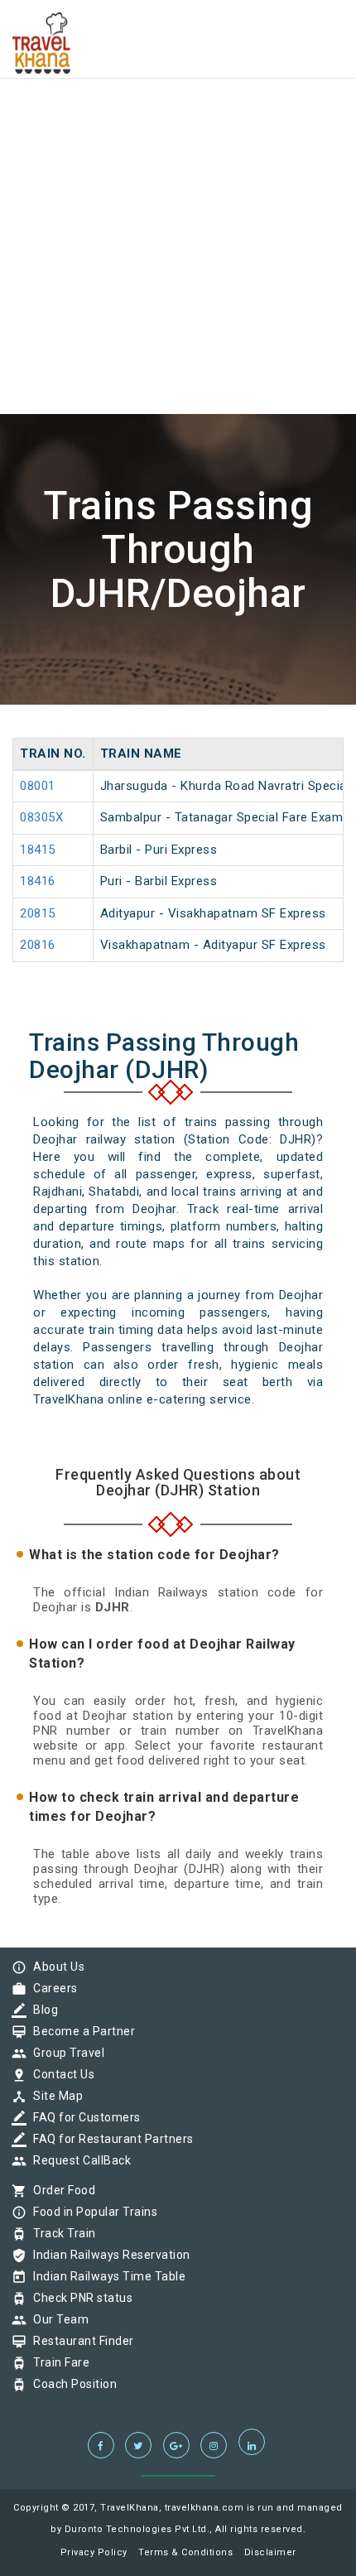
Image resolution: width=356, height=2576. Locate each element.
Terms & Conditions (185, 2552)
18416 (38, 881)
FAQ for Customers (83, 2117)
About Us (55, 1967)
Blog (41, 2010)
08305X (41, 817)
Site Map (54, 2096)
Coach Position (71, 2384)
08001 (38, 786)
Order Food (60, 2190)
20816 (38, 945)
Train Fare (57, 2362)
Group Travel (65, 2053)
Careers (51, 1988)
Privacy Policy (94, 2552)
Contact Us (60, 2074)
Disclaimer (270, 2552)
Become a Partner (80, 2031)
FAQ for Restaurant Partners (109, 2139)
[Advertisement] (178, 178)
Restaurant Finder (79, 2341)
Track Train (60, 2233)
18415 (38, 850)
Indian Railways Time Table (105, 2276)
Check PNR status (79, 2298)
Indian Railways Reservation (108, 2255)
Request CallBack (78, 2160)
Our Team (57, 2319)
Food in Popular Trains (91, 2212)
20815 (38, 913)
